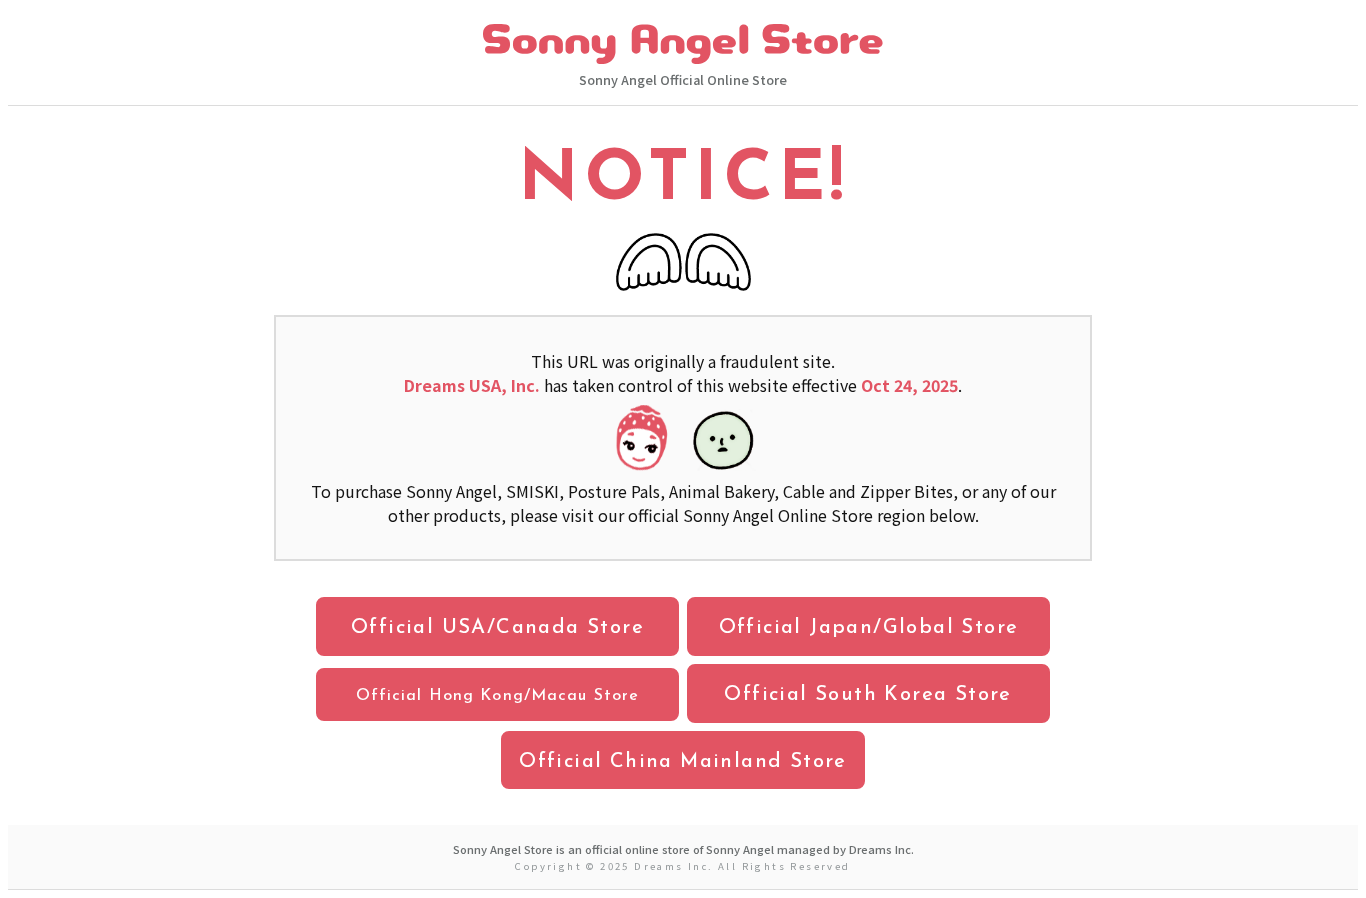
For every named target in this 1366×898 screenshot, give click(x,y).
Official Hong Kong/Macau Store (498, 696)
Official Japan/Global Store (869, 628)
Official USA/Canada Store (497, 628)
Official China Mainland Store (683, 762)
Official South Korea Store (867, 695)
